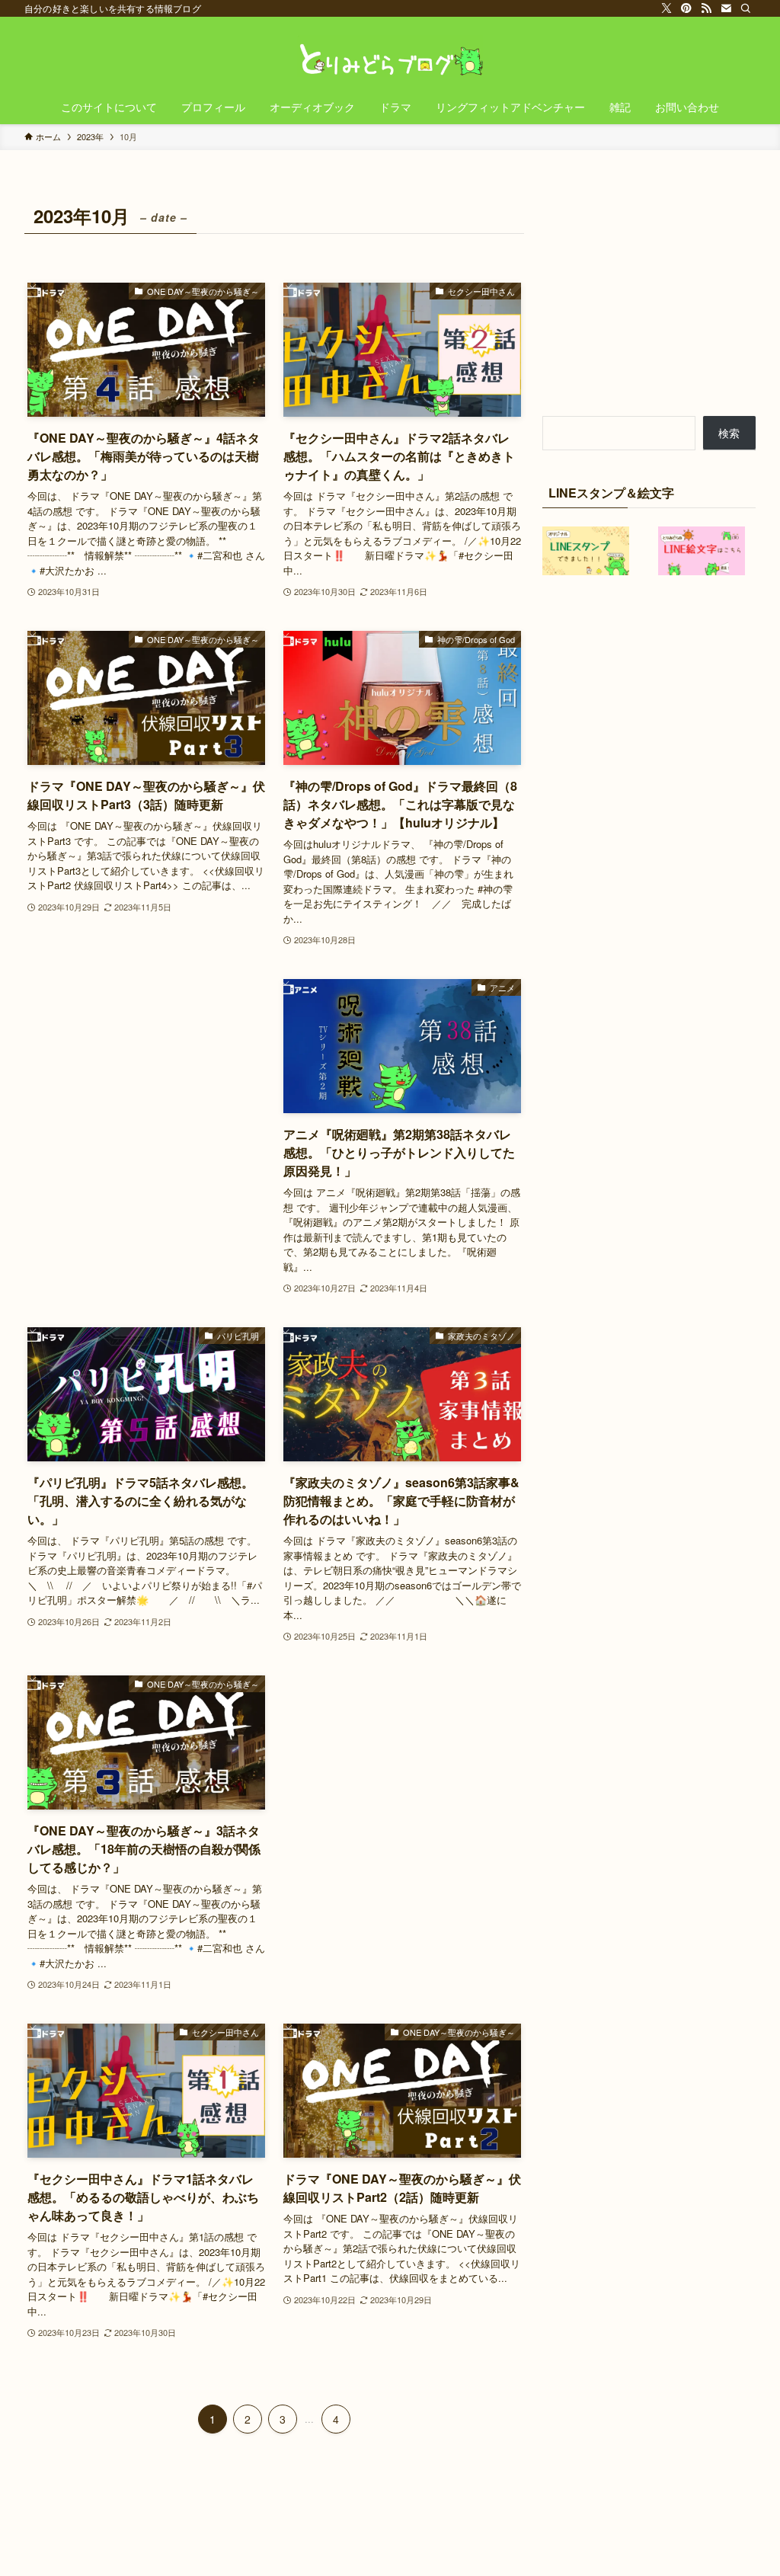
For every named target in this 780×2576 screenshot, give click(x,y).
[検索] (746, 8)
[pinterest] (686, 8)
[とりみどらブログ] (390, 56)
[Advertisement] (146, 1065)
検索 (729, 433)
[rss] (706, 8)
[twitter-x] (667, 8)
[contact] (726, 8)
